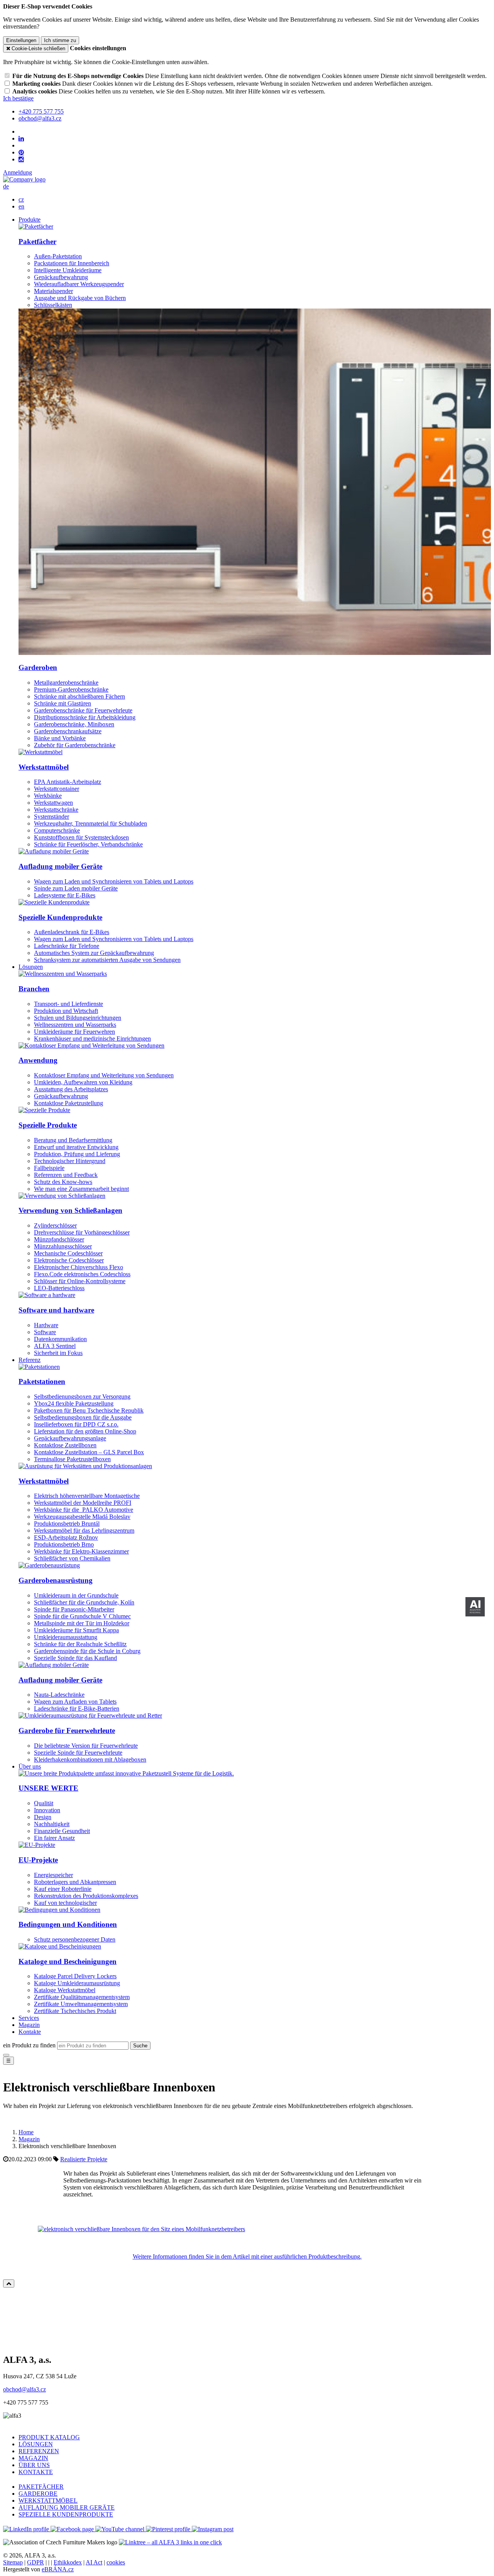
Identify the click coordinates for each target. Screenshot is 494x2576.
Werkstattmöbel (44, 767)
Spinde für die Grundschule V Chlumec (82, 1616)
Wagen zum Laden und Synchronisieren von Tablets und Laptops (114, 881)
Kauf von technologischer (65, 1903)
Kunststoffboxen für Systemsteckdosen (81, 837)
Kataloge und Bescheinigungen (68, 1961)
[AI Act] (475, 1607)
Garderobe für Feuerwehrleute (67, 1731)
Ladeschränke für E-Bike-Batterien (77, 1709)
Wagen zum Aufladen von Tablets (75, 1702)
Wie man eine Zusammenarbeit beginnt (81, 1189)
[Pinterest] (21, 153)
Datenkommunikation (60, 1339)
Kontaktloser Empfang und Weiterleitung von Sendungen (104, 1075)
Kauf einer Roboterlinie (63, 1889)
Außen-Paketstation (58, 256)
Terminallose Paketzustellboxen (72, 1459)
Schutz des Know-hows (63, 1182)
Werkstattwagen (53, 803)
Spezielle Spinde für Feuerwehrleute (78, 1753)
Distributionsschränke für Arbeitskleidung (85, 717)
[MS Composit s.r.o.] (24, 179)
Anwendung (38, 1060)
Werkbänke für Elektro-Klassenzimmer (81, 1551)
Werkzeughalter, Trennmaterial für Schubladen (91, 823)
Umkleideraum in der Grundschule (76, 1595)
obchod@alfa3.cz (25, 2389)
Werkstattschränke (56, 810)
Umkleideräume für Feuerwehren (74, 1032)
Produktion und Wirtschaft (66, 1011)
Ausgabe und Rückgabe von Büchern (80, 298)
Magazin (29, 2025)
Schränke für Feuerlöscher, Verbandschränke (88, 844)
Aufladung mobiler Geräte (60, 866)
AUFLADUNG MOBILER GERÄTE (67, 2507)
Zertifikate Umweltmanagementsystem (81, 2004)
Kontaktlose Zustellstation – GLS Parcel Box (89, 1452)
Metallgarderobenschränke (66, 683)
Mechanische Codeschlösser (68, 1253)
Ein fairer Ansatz (54, 1838)
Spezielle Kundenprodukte (60, 917)
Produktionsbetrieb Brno (64, 1544)
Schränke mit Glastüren (63, 703)
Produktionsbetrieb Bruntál (67, 1524)
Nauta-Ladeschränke (59, 1695)
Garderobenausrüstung (56, 1580)
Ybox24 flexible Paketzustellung (74, 1403)
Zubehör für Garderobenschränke (75, 745)
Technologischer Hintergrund (70, 1161)
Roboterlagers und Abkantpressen (75, 1882)
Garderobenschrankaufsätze (68, 731)
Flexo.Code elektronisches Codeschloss (82, 1274)
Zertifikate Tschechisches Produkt (75, 2011)
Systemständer (52, 817)
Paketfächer (37, 242)
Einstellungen (21, 40)
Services (29, 2018)
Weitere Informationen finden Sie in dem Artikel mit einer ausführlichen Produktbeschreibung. (247, 2256)
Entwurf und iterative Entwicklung (76, 1147)
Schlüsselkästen (53, 305)
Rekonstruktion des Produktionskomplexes (86, 1896)
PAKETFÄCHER (41, 2487)
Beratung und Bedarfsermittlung (73, 1140)
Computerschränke (57, 830)
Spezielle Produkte (48, 1125)
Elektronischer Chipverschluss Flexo (79, 1267)
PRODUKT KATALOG (49, 2437)
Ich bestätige (18, 98)
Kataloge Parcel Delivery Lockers (75, 1976)
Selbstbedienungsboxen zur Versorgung (82, 1397)
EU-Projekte (38, 1860)
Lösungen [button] (31, 967)
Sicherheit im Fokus (58, 1353)
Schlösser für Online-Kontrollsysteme (80, 1281)
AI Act (94, 2562)
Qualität (44, 1803)
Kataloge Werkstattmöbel (65, 1990)
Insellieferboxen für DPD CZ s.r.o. (76, 1424)
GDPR (36, 2562)
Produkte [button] (30, 220)
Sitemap (13, 2562)
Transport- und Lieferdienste (69, 1004)
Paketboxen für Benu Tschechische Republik (89, 1410)
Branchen (34, 989)
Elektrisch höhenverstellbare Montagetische (87, 1496)
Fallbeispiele (49, 1168)
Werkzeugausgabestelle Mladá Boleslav (82, 1517)
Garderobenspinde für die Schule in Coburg (87, 1651)
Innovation (47, 1810)
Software (45, 1332)
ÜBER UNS (34, 2465)
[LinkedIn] (21, 139)
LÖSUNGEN (36, 2444)
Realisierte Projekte (84, 2159)
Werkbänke (48, 796)
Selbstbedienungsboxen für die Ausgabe (83, 1417)
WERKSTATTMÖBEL (48, 2501)
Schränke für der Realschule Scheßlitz (80, 1644)
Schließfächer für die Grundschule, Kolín (84, 1602)
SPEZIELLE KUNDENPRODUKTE (66, 2514)
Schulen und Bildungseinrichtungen (78, 1018)
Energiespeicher (53, 1875)
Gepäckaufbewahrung (61, 277)
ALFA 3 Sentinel (55, 1346)
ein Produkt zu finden (29, 2045)
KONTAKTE (36, 2472)
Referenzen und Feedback (66, 1175)
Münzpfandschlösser (59, 1239)
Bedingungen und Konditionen (68, 1924)
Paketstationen (42, 1381)
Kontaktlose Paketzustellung (69, 1103)
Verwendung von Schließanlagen (70, 1210)
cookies (116, 2562)
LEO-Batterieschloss (59, 1288)
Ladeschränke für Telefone (67, 946)
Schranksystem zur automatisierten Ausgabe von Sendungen (107, 960)
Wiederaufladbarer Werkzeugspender (79, 284)
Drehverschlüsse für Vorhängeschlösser (82, 1232)
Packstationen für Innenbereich (72, 263)
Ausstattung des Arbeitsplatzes (71, 1089)
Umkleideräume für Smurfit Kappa (76, 1630)
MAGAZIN (33, 2458)
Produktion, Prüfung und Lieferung (77, 1154)
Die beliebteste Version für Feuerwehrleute (86, 1746)
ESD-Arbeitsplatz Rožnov (66, 1537)
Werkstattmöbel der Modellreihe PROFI (83, 1503)
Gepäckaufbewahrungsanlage (70, 1438)
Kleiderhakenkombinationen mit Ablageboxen (90, 1759)
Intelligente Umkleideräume (68, 270)
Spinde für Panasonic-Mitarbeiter (74, 1609)
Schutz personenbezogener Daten (75, 1939)
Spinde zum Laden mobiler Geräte (76, 888)
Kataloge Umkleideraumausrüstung (77, 1983)
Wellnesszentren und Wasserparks (75, 1025)
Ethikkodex (68, 2562)
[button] (6, 186)
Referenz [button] (30, 1360)
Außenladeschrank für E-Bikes (72, 932)
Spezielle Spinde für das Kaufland (75, 1658)
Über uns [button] (30, 1766)
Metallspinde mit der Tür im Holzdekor (82, 1623)
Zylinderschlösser (55, 1225)
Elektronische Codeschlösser (69, 1260)
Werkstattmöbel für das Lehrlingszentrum (84, 1531)
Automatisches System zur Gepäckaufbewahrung (94, 953)
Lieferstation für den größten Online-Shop (85, 1431)
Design (43, 1817)
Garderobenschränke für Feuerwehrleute (83, 710)
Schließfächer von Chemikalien (72, 1558)
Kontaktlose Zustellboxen (65, 1445)
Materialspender (53, 291)
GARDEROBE (38, 2494)
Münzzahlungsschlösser (63, 1246)
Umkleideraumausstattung (66, 1637)
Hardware (46, 1325)
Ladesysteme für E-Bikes (65, 895)
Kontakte (30, 2032)
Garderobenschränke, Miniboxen (74, 724)
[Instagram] (21, 159)
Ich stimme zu (60, 40)
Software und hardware (56, 1310)
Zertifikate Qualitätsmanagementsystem (82, 1997)
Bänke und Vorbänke (60, 738)
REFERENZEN (39, 2451)
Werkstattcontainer (57, 789)
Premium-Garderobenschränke (71, 689)
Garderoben (38, 667)
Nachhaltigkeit (52, 1824)
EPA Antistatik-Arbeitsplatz (68, 782)
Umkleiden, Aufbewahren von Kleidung (83, 1082)
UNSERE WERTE (48, 1788)
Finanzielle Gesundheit (62, 1831)
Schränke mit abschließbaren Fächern (80, 696)
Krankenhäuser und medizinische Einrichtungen (92, 1039)
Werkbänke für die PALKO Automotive (84, 1510)
